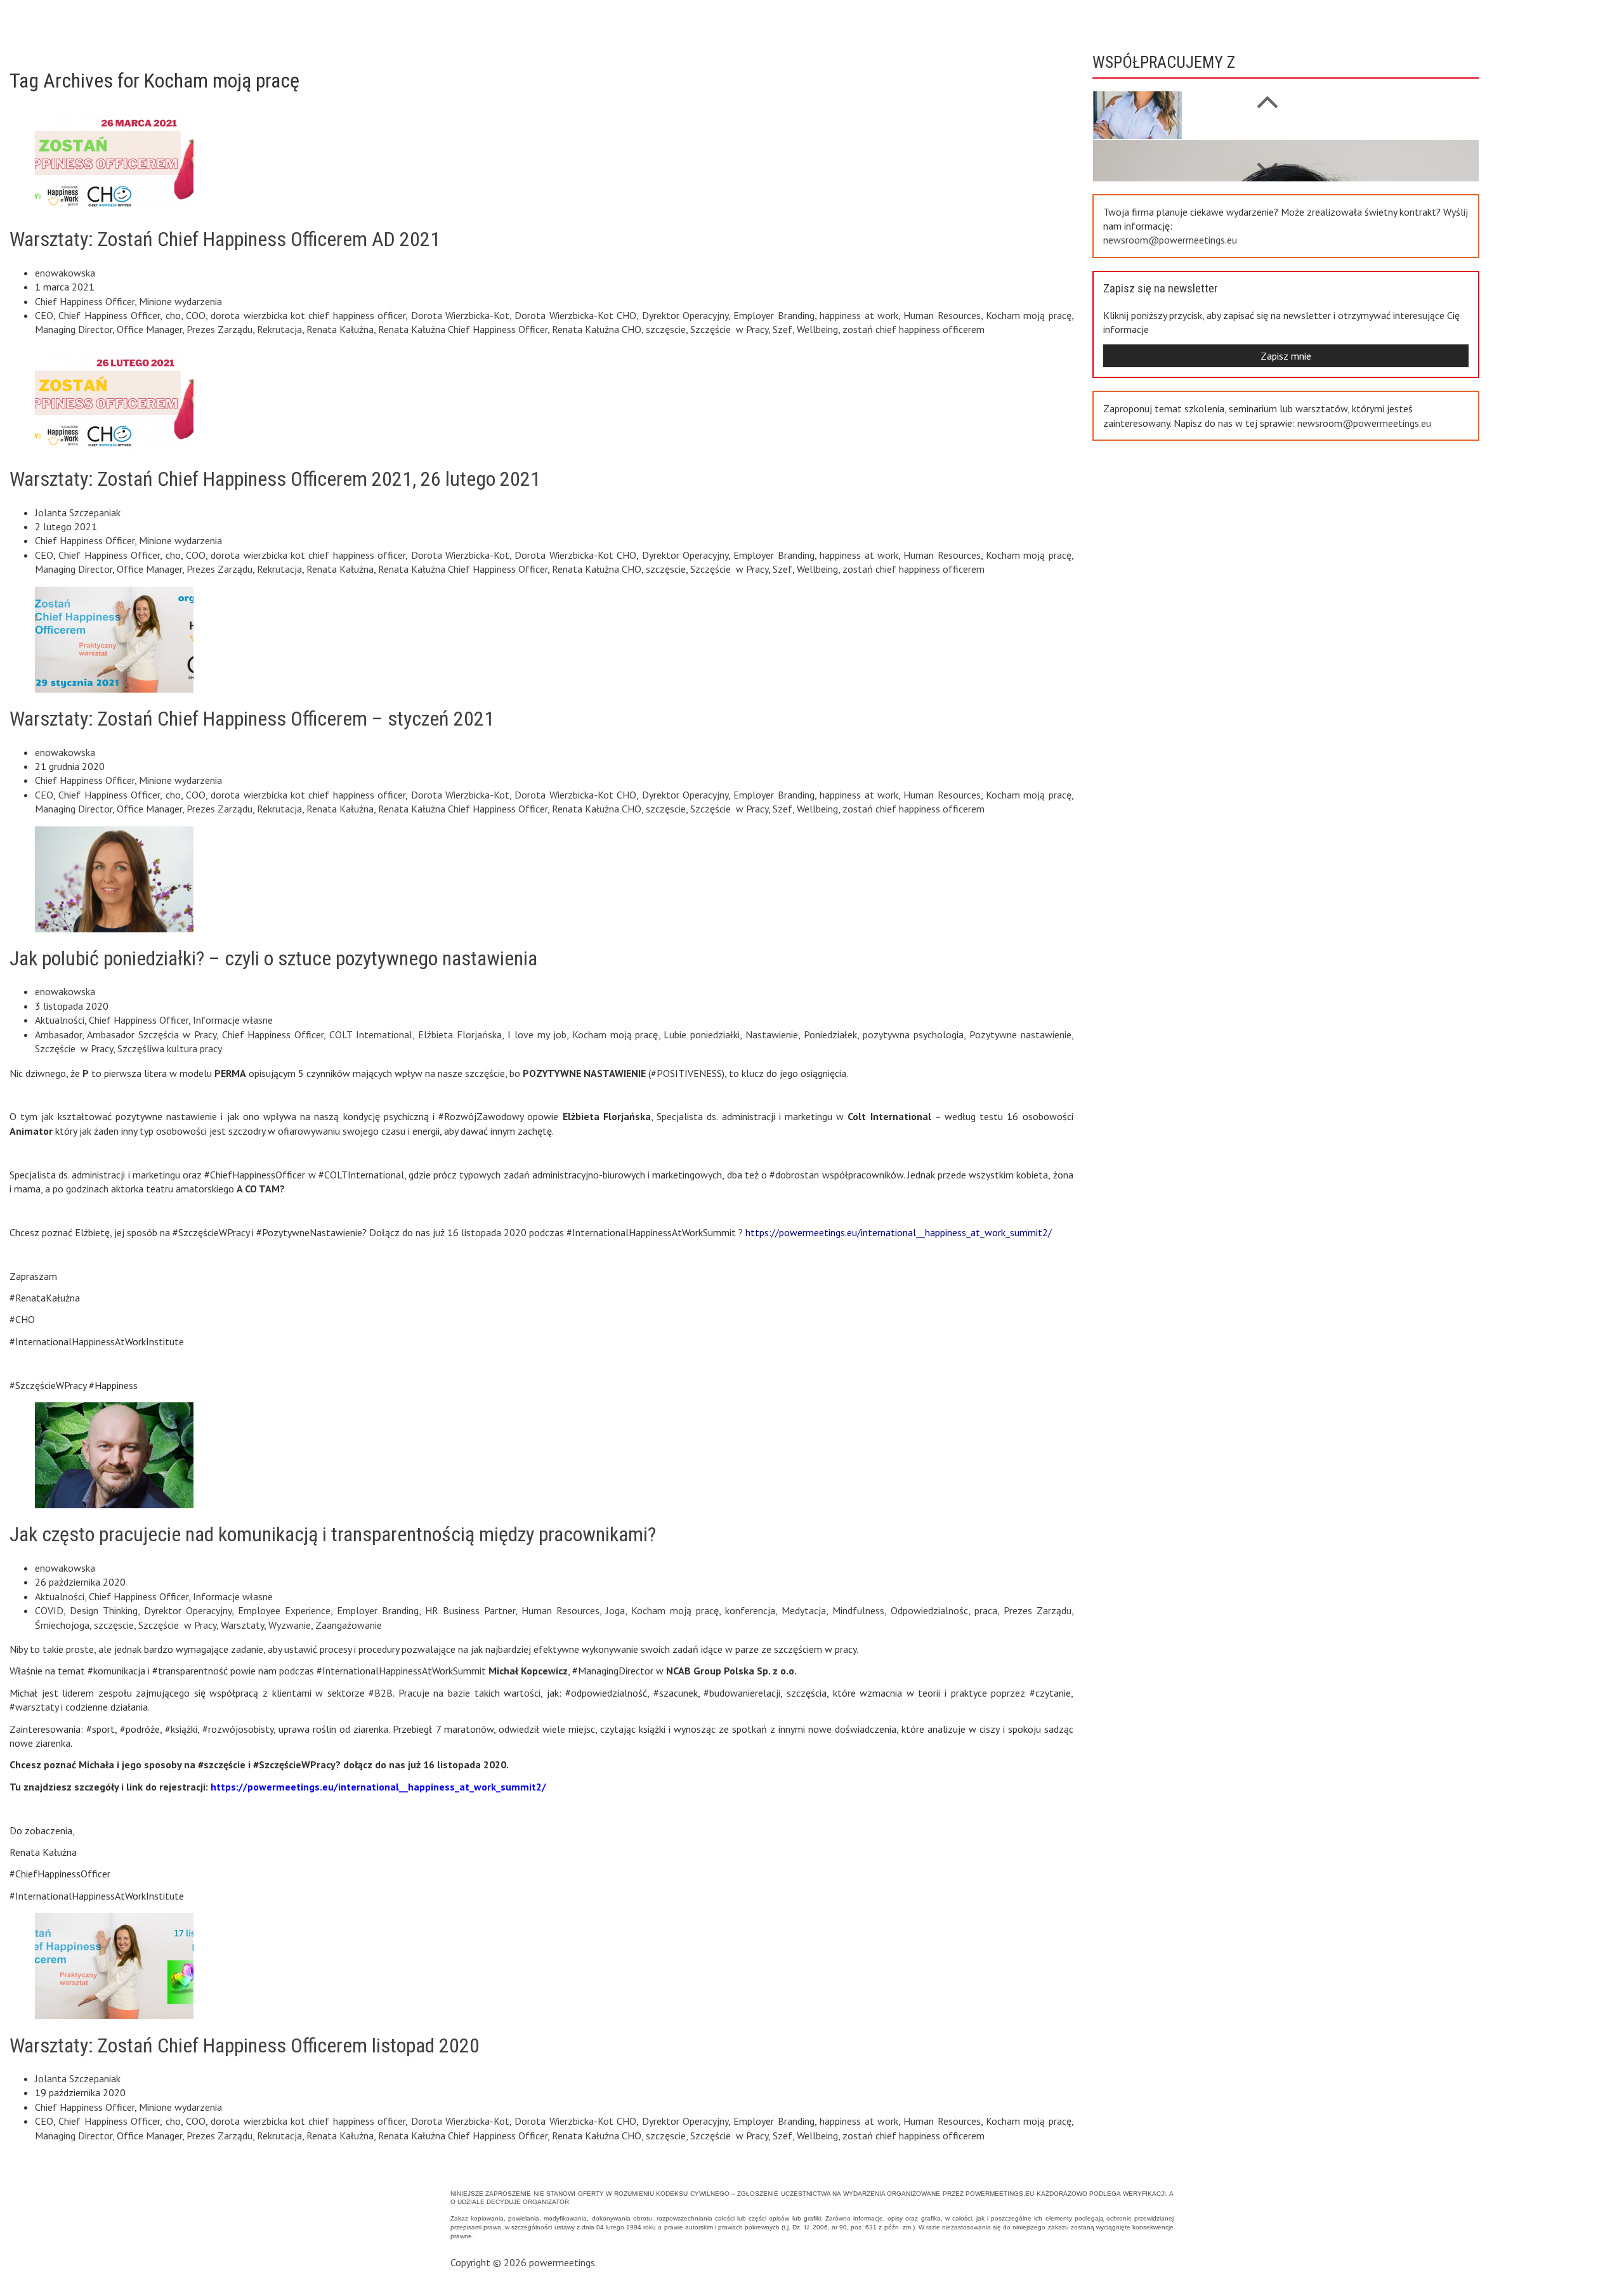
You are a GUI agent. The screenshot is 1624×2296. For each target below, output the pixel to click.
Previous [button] (1267, 162)
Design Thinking (104, 1610)
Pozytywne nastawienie (1020, 1034)
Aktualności (60, 1020)
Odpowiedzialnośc (929, 1610)
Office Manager (149, 329)
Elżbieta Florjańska (460, 1034)
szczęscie (666, 329)
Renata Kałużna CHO (597, 329)
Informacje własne (233, 1020)
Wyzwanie (290, 1625)
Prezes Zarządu (219, 329)
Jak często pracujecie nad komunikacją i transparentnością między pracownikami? (333, 1534)
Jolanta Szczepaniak (78, 512)
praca (986, 1610)
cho (173, 315)
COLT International (371, 1034)
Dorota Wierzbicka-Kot (460, 315)
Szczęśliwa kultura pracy (170, 1048)
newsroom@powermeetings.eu (1170, 240)
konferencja (750, 1610)
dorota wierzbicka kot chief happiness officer (308, 315)
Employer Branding (774, 315)
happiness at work (859, 315)
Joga (615, 1610)
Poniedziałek (830, 1034)
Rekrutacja (279, 329)
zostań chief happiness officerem (913, 329)
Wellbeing (817, 329)
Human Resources (942, 315)
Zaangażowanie (349, 1625)
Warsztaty (242, 1625)
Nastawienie (772, 1034)
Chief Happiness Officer (85, 301)
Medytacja (804, 1610)
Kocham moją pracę (1029, 315)
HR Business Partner (470, 1610)
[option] (1286, 95)
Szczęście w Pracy (729, 329)
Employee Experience (284, 1610)
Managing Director (74, 329)
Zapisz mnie (1286, 356)
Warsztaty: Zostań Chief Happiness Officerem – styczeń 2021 (252, 719)
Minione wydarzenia (180, 301)
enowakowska (65, 273)
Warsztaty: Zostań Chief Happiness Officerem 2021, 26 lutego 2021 (275, 479)
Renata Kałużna (340, 329)
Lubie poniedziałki (702, 1034)
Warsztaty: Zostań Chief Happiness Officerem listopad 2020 (245, 2045)
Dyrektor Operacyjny (685, 315)
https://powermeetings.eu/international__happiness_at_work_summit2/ (899, 1232)
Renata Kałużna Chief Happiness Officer (463, 329)
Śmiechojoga (62, 1625)
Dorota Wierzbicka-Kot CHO (575, 315)
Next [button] (1267, 95)
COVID (49, 1610)
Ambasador (58, 1034)
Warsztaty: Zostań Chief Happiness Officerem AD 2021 (225, 239)
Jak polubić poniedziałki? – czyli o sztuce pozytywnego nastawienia (273, 958)
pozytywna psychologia (913, 1034)
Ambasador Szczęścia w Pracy (152, 1034)
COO (196, 315)
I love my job (537, 1034)
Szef (783, 329)
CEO (44, 315)
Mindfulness (858, 1610)
